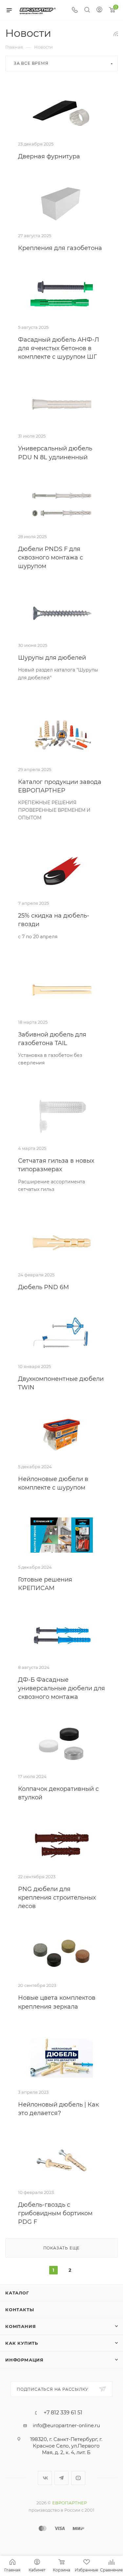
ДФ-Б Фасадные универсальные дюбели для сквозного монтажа (61, 1688)
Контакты (20, 2310)
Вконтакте (45, 2478)
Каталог (17, 2293)
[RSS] (116, 34)
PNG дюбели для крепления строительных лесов (57, 1898)
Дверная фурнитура (49, 156)
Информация (24, 2360)
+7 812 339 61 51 (63, 2413)
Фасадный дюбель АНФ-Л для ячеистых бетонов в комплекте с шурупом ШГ (59, 348)
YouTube (78, 2478)
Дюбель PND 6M (43, 1287)
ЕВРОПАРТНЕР (70, 2503)
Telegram (61, 2478)
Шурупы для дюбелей (52, 658)
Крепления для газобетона (60, 248)
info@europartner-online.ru (66, 2425)
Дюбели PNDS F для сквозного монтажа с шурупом (51, 558)
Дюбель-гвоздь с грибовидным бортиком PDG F (55, 2213)
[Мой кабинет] (99, 10)
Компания (20, 2326)
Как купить (22, 2343)
